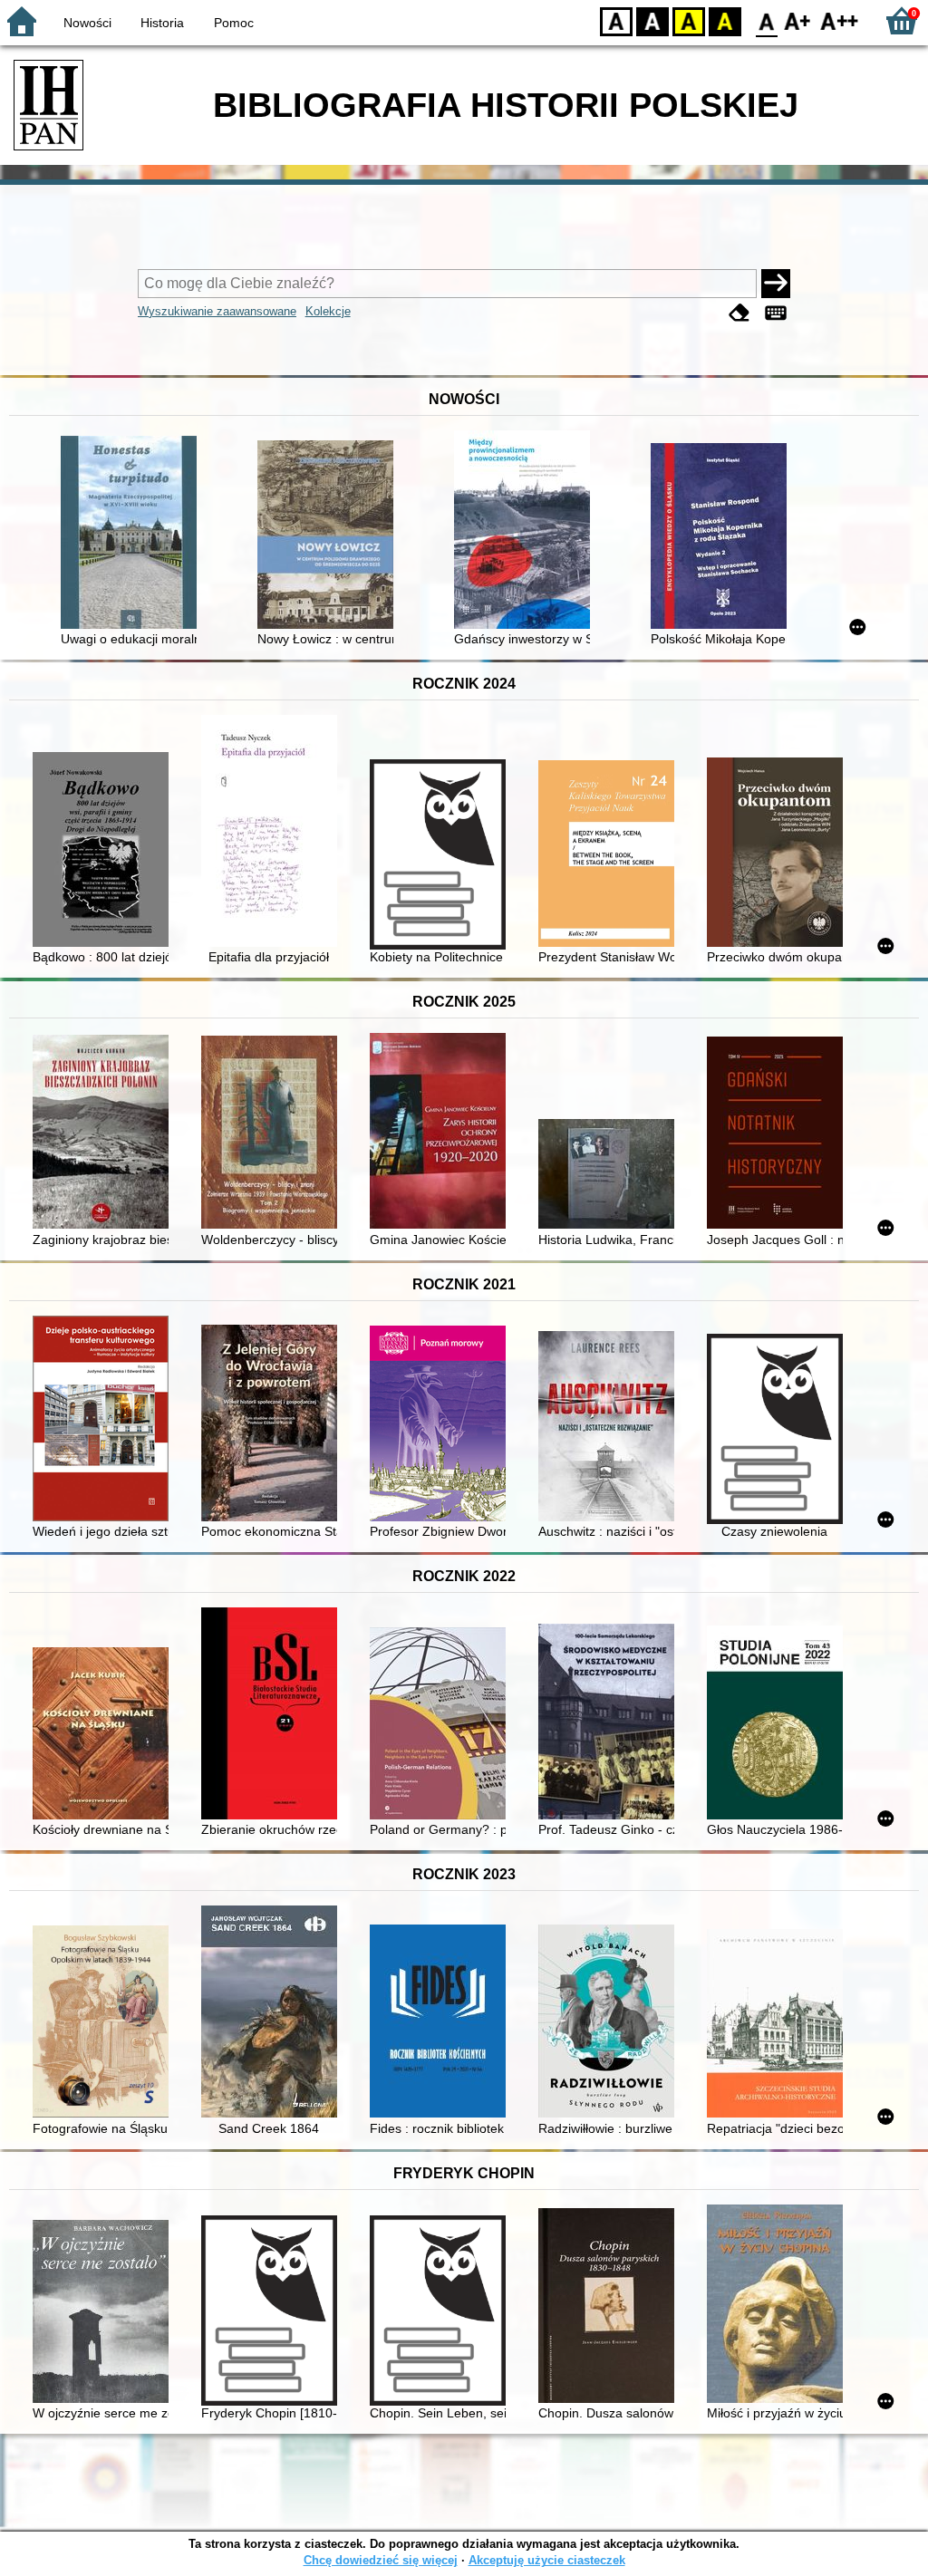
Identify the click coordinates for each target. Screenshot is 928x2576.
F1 (798, 20)
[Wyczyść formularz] (739, 313)
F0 (767, 20)
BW (652, 20)
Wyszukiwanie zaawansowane (217, 311)
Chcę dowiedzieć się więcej (381, 2560)
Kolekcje (328, 311)
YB (689, 20)
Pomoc (234, 23)
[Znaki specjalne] (776, 313)
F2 (840, 20)
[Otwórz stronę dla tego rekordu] (133, 534)
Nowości (87, 23)
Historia (162, 23)
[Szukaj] (776, 284)
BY (725, 20)
